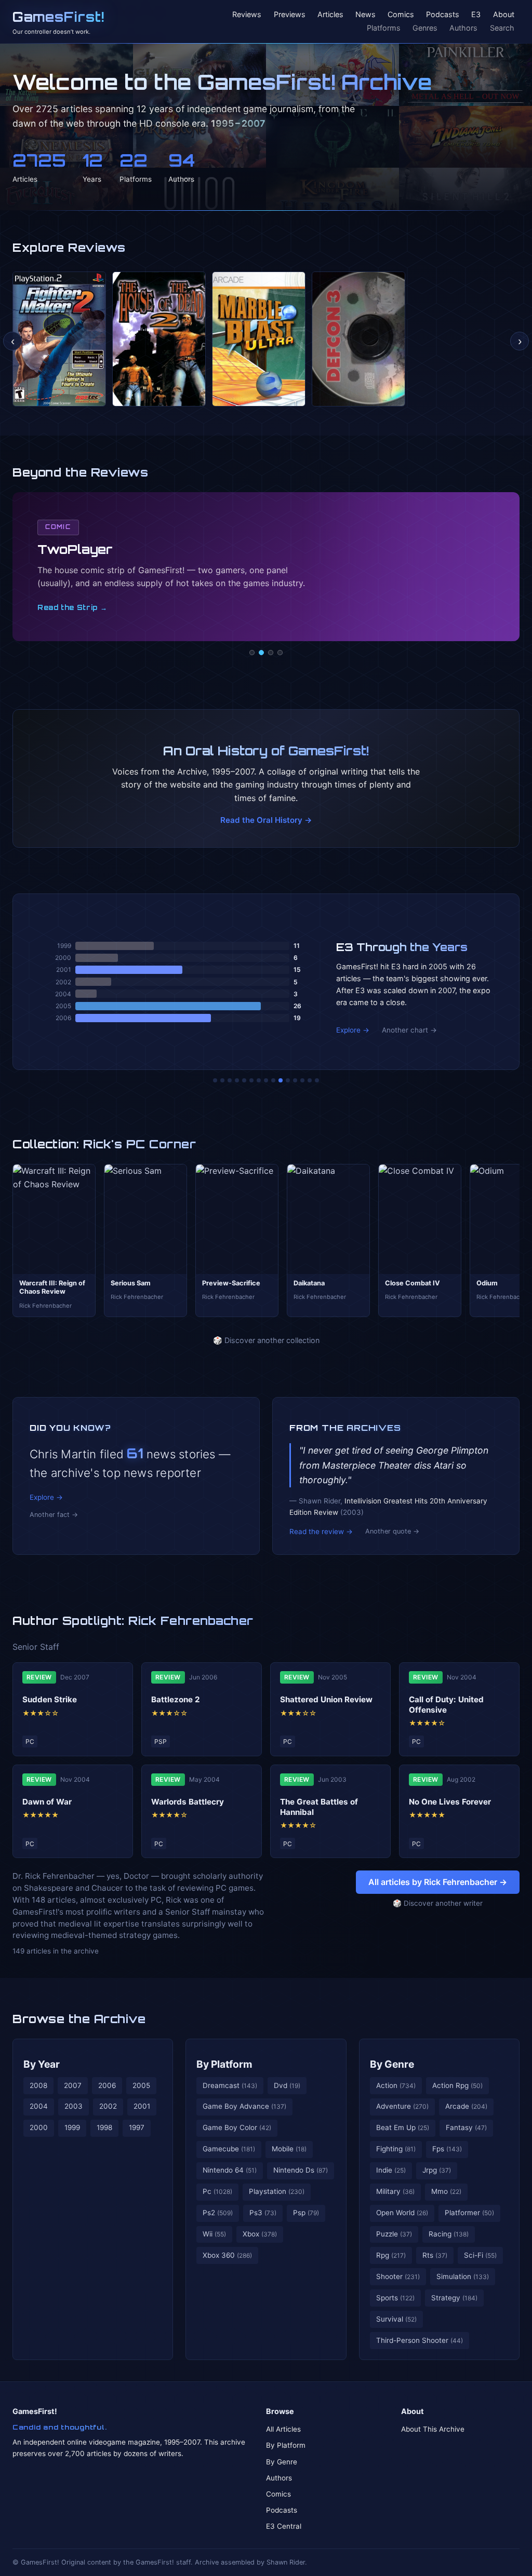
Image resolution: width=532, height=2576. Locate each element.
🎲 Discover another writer (438, 1903)
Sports (395, 2298)
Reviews (247, 15)
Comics (401, 15)
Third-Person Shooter (420, 2340)
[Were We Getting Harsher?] (222, 1080)
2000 (39, 2127)
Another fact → (54, 1515)
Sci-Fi (480, 2255)
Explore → (353, 1030)
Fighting (396, 2149)
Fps (447, 2149)
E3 (476, 15)
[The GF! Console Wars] (215, 1080)
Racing (449, 2234)
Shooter (398, 2276)
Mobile (289, 2149)
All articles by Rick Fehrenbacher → (438, 1882)
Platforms (384, 28)
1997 (137, 2127)
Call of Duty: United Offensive (446, 1705)
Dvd (287, 2085)
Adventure (402, 2106)
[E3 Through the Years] (281, 1080)
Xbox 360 (227, 2255)
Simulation (463, 2276)
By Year (42, 2064)
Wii (214, 2234)
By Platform (224, 2064)
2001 (142, 2106)
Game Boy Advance (244, 2106)
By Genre (392, 2064)
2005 (141, 2085)
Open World (402, 2213)
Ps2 (218, 2213)
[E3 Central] (280, 653)
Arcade (466, 2106)
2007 (73, 2085)
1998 (104, 2127)
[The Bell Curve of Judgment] (237, 1080)
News (365, 15)
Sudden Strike (50, 1699)
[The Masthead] (266, 1080)
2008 (38, 2085)
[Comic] (261, 653)
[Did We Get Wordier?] (288, 1080)
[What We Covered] (251, 1080)
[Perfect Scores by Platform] (302, 1080)
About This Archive (433, 2429)
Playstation (277, 2191)
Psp (306, 2213)
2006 (107, 2085)
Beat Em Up (403, 2127)
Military (395, 2191)
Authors (463, 28)
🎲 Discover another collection (266, 1340)
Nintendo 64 (230, 2170)
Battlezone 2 (176, 1699)
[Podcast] (252, 653)
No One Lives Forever (450, 1802)
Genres (425, 28)
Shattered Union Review (326, 1699)
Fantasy (466, 2127)
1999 (72, 2127)
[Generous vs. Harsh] (273, 1080)
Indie (391, 2170)
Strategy (454, 2298)
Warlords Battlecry (188, 1802)
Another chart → (409, 1030)
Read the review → (321, 1531)
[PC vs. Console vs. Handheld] (317, 1080)
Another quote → (392, 1531)
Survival (396, 2319)
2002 (108, 2106)
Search (502, 28)
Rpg (391, 2255)
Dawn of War (47, 1802)
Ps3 (263, 2213)
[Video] (271, 653)
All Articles (283, 2429)
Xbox (260, 2234)
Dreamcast (230, 2085)
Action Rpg (457, 2085)
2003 (74, 2106)
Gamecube (229, 2149)
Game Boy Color (237, 2127)
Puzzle (394, 2234)
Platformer (469, 2213)
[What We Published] (310, 1080)
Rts (435, 2255)
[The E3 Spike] (295, 1080)
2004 (39, 2106)
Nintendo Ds (301, 2170)
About (504, 15)
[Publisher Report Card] (230, 1080)
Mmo (446, 2191)
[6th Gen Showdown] (259, 1080)
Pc (217, 2191)
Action (396, 2085)
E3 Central (284, 2526)
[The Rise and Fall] (244, 1080)
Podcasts (443, 15)
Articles (330, 15)
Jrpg (437, 2170)
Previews (290, 15)
